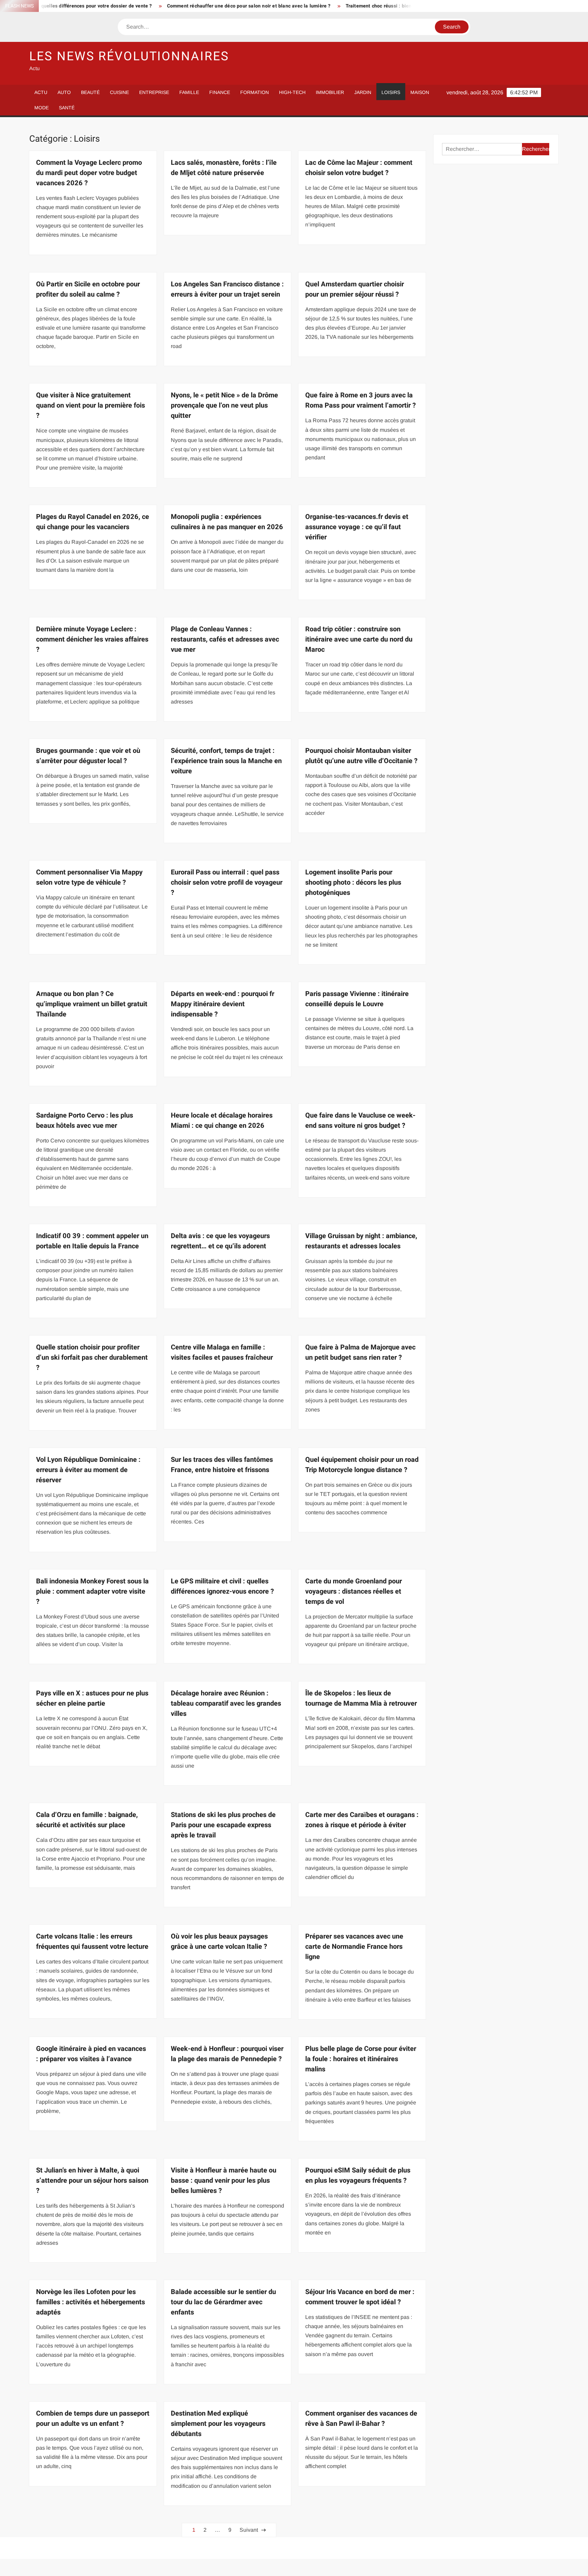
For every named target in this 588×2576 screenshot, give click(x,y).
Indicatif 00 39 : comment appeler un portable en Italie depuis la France (92, 1241)
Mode (42, 108)
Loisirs (391, 92)
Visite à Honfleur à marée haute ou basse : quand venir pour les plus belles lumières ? (224, 2180)
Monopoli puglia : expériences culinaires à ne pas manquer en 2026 (227, 522)
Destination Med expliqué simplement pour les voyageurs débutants (218, 2424)
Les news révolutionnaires (129, 56)
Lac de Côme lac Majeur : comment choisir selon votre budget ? (359, 168)
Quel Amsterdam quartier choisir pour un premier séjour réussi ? (355, 289)
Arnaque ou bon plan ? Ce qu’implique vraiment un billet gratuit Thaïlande (92, 1004)
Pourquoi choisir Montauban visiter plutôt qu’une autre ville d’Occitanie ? (361, 756)
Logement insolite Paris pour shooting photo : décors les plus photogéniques (353, 882)
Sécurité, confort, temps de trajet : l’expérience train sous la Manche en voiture (226, 761)
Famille (189, 92)
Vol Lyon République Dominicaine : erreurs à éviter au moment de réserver (88, 1470)
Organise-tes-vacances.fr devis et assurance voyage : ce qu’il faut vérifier (357, 527)
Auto (64, 92)
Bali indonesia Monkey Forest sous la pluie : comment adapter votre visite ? (92, 1591)
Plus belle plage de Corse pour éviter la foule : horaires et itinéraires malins (361, 2059)
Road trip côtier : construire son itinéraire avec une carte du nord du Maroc (359, 639)
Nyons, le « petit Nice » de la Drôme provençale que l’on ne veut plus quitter (224, 405)
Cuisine (119, 92)
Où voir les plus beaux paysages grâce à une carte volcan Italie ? (219, 1941)
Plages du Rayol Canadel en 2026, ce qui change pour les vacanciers (93, 522)
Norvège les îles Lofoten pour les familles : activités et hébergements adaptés (91, 2302)
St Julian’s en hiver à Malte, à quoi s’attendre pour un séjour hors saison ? (92, 2180)
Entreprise (154, 92)
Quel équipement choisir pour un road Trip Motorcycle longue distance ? (362, 1465)
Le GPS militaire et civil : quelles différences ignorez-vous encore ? (222, 1586)
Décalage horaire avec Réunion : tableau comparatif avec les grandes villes (226, 1703)
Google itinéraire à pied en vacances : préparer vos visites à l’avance (91, 2054)
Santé (67, 108)
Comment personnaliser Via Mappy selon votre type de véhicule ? (89, 877)
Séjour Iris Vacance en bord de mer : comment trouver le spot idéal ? (360, 2297)
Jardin (363, 92)
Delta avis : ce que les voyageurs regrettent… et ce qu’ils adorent (220, 1241)
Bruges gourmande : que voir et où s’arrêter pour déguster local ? (88, 756)
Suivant (249, 2530)
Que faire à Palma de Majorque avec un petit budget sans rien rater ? (360, 1352)
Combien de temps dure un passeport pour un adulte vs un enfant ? (93, 2419)
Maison (420, 92)
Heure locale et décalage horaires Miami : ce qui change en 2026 (222, 1120)
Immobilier (330, 92)
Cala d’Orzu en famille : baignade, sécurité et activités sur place (87, 1820)
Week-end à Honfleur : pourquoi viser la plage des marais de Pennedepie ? (227, 2054)
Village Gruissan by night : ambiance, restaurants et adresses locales (361, 1241)
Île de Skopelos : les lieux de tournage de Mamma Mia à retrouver (361, 1698)
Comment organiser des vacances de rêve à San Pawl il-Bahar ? (361, 2419)
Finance (220, 92)
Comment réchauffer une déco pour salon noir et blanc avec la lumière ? (174, 6)
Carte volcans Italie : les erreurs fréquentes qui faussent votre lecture (92, 1941)
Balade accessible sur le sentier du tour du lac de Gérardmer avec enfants (223, 2302)
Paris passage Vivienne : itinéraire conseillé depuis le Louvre (357, 999)
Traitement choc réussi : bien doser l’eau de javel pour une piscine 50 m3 (354, 6)
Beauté (90, 92)
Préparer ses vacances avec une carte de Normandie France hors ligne (354, 1947)
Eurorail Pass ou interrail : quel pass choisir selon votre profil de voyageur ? (227, 882)
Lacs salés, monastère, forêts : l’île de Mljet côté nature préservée (224, 168)
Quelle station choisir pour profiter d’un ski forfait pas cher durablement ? (92, 1357)
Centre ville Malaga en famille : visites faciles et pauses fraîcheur (222, 1352)
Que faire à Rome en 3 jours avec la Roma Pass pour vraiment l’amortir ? (361, 400)
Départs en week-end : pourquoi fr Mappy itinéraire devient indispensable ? (223, 1004)
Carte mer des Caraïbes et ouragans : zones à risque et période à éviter (362, 1820)
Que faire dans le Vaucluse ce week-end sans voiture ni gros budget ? (360, 1120)
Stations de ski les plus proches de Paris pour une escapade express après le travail (223, 1825)
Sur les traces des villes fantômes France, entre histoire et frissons (222, 1465)
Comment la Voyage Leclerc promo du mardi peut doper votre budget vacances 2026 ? (89, 173)
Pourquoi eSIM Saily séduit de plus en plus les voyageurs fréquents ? (358, 2175)
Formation (255, 92)
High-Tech (292, 92)
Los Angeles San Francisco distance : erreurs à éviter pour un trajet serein (227, 289)
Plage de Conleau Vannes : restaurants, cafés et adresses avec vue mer (225, 639)
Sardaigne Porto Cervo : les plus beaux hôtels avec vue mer (85, 1120)
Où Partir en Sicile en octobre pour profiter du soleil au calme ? (88, 289)
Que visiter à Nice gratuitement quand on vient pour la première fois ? (91, 405)
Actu (41, 92)
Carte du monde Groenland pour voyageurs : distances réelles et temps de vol (354, 1591)
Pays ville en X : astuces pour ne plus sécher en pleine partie (92, 1698)
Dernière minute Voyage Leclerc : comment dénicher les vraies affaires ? (92, 639)
